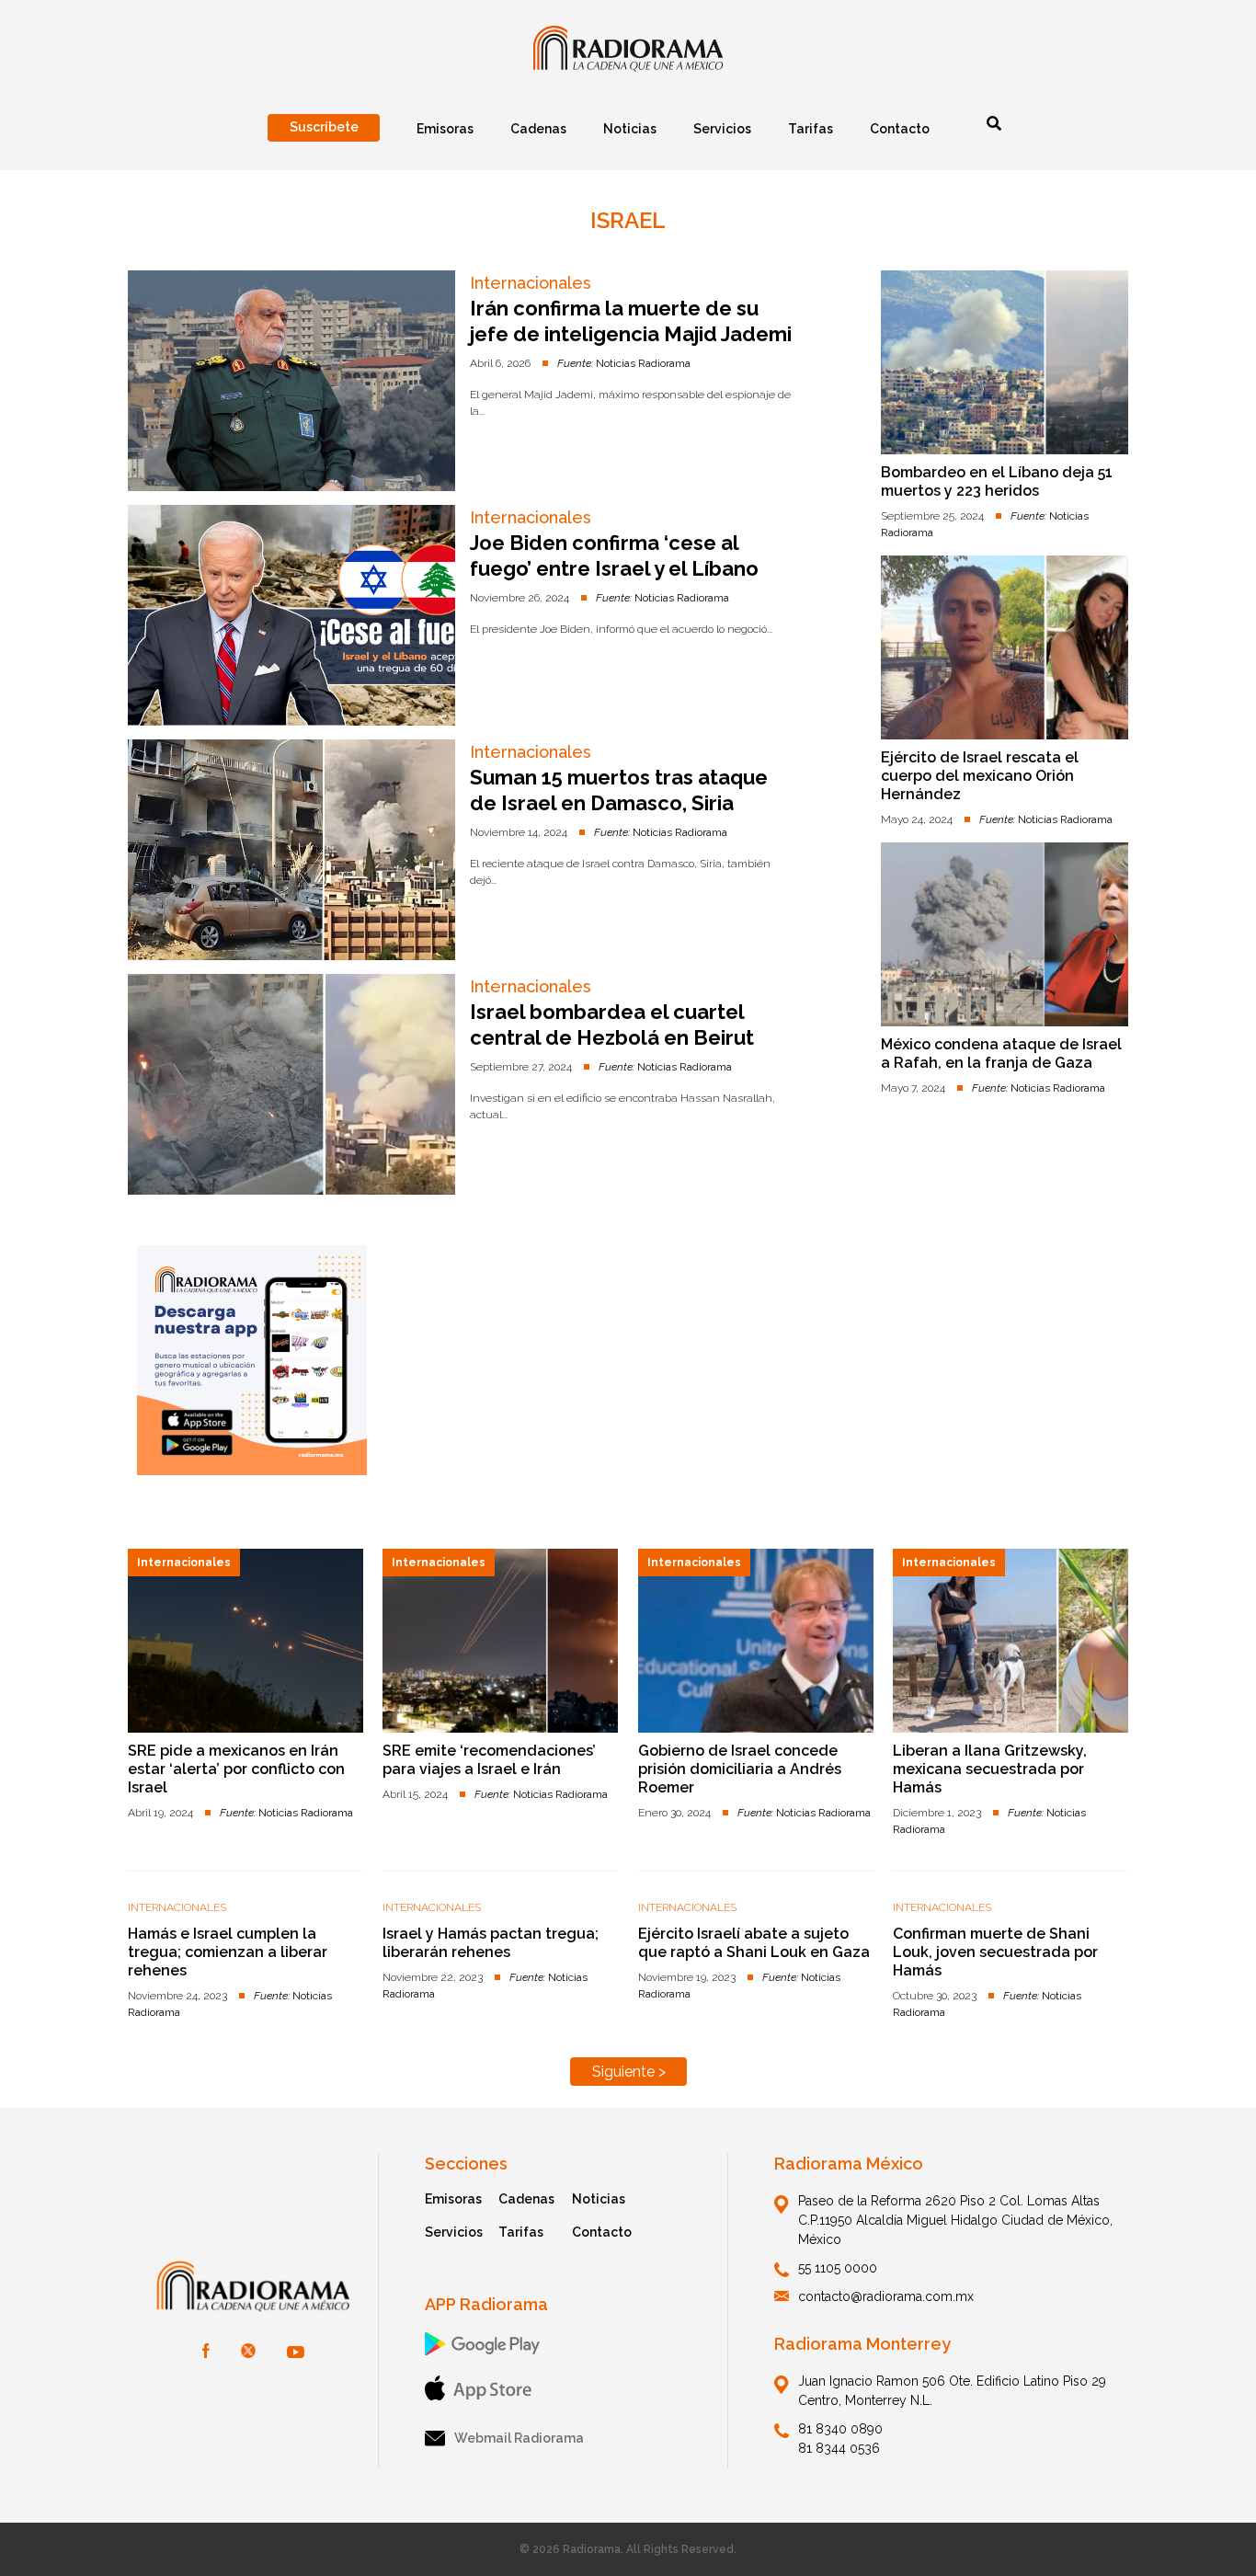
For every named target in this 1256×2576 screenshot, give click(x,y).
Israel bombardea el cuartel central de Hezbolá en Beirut (612, 1025)
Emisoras (453, 2199)
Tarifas (521, 2232)
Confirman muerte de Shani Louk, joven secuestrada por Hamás (995, 1952)
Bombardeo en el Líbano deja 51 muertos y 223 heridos (997, 481)
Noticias (599, 2199)
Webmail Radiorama (519, 2438)
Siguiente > (629, 2072)
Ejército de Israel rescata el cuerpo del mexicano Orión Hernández (980, 776)
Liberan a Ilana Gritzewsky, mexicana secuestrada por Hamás (990, 1769)
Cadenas (526, 2199)
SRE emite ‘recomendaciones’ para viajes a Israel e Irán (489, 1760)
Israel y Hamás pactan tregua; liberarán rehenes (491, 1943)
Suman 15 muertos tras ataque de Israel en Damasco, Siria (619, 790)
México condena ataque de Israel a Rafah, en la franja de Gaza (1001, 1053)
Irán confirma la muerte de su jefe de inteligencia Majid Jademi (631, 321)
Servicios (454, 2232)
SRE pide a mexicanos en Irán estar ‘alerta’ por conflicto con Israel (236, 1769)
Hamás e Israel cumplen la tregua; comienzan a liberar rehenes (228, 1952)
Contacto (602, 2232)
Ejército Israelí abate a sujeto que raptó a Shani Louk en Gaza (754, 1943)
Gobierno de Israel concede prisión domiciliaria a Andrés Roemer (740, 1769)
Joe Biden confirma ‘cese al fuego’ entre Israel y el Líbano (614, 555)
